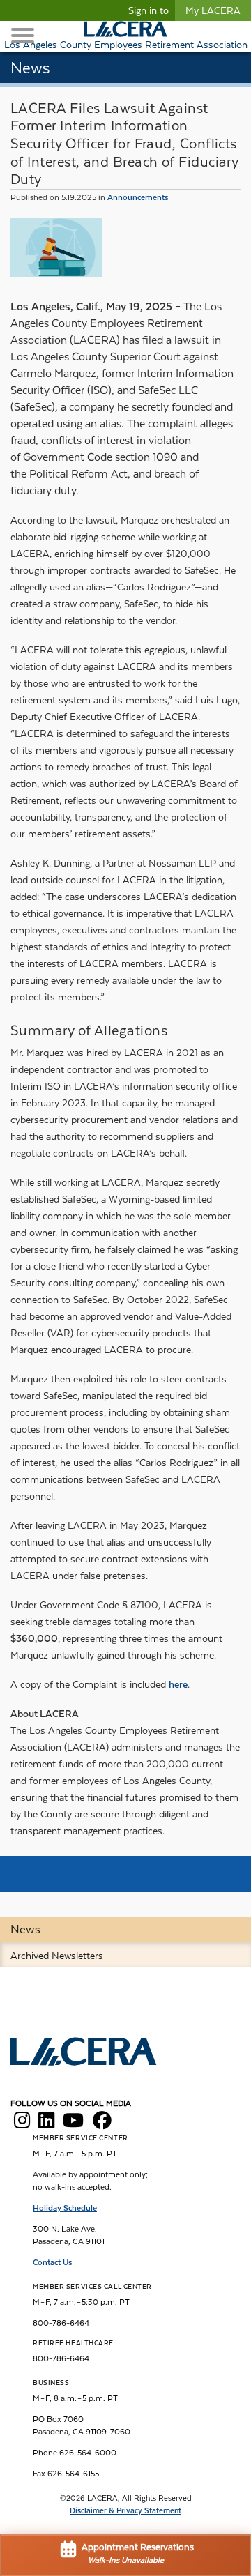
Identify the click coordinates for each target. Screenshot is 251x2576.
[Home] (125, 29)
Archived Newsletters (57, 1956)
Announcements (138, 197)
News (25, 1929)
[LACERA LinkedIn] (46, 2124)
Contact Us (53, 2262)
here (178, 1684)
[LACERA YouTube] (73, 2124)
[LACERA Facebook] (102, 2124)
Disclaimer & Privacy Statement (125, 2511)
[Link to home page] (84, 2053)
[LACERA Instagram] (22, 2124)
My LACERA (213, 10)
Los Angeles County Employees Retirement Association (126, 45)
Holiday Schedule (65, 2208)
